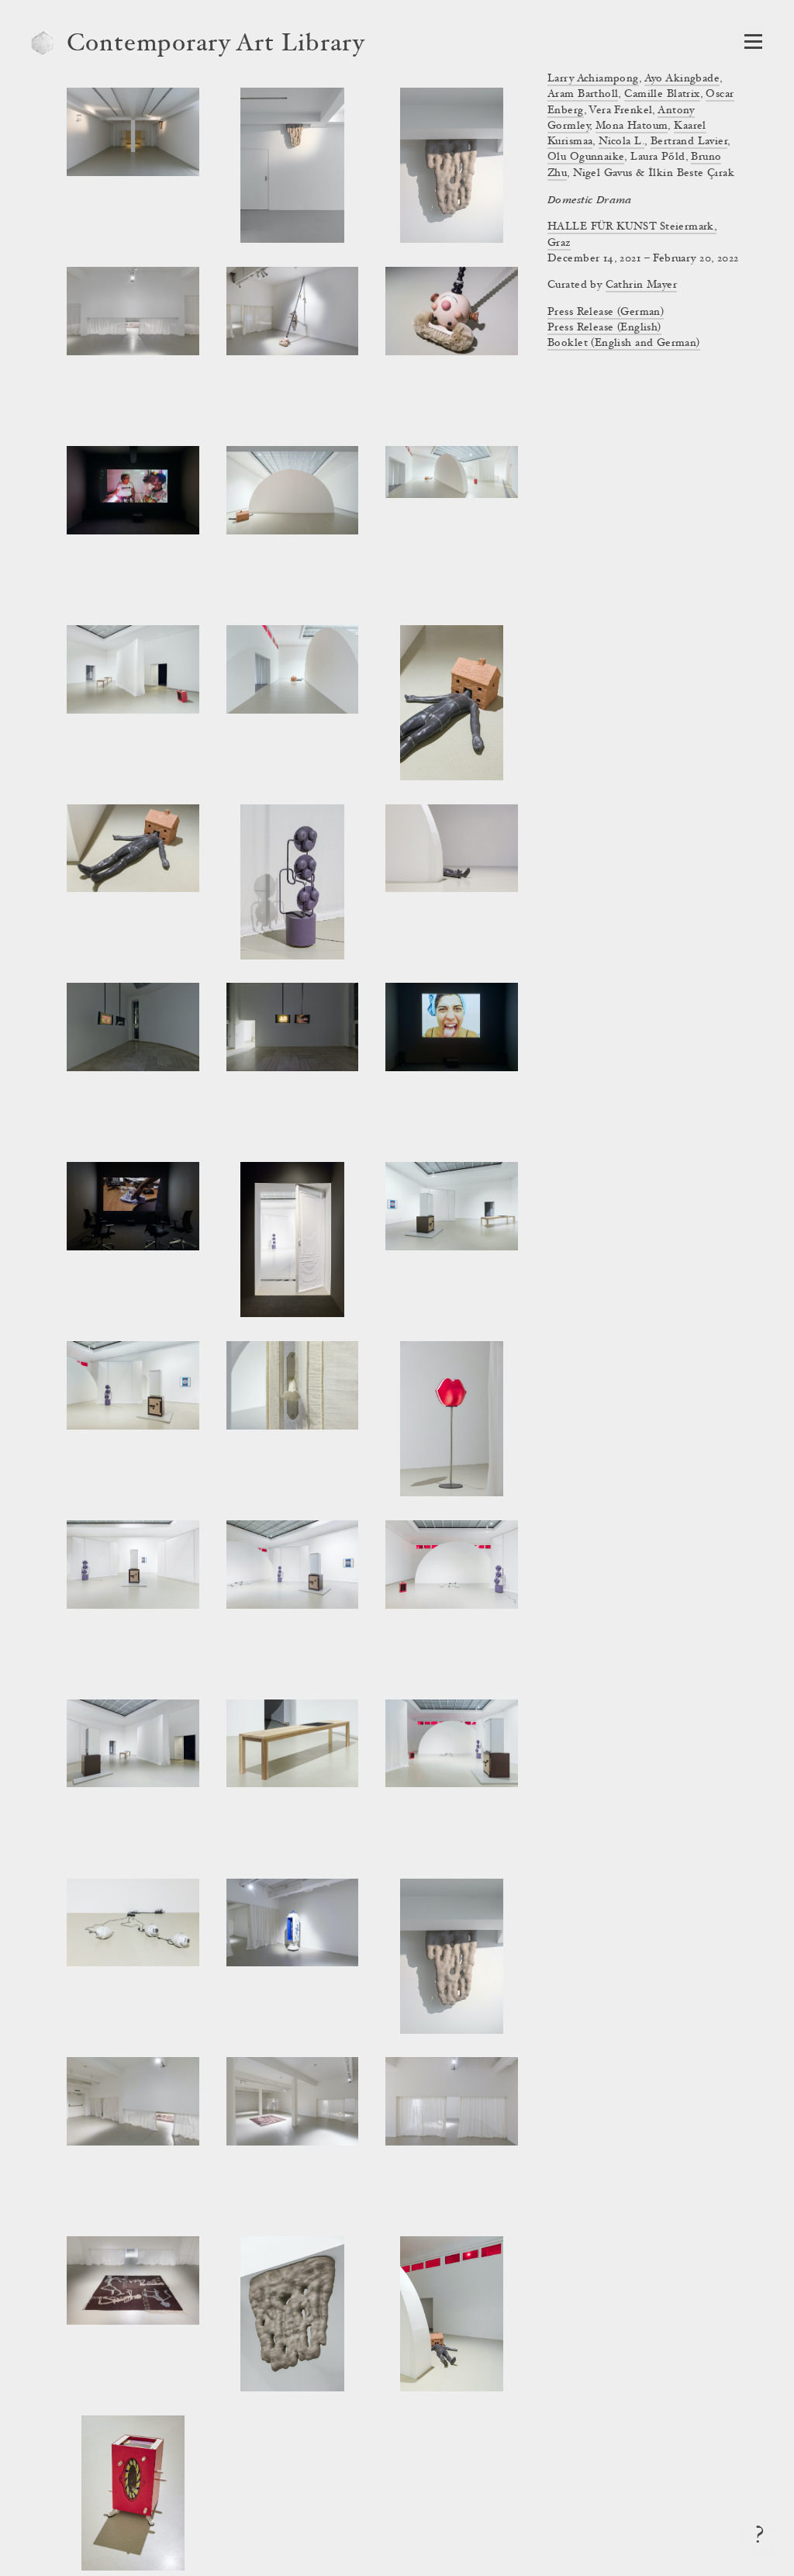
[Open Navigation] (753, 41)
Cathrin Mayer (641, 285)
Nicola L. (621, 142)
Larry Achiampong (593, 79)
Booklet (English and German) (624, 344)
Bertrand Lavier (689, 142)
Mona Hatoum (632, 126)
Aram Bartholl (583, 95)
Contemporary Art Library (216, 45)
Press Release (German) (606, 313)
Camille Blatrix (662, 95)
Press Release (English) (604, 328)
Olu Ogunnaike (586, 157)
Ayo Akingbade (682, 79)
